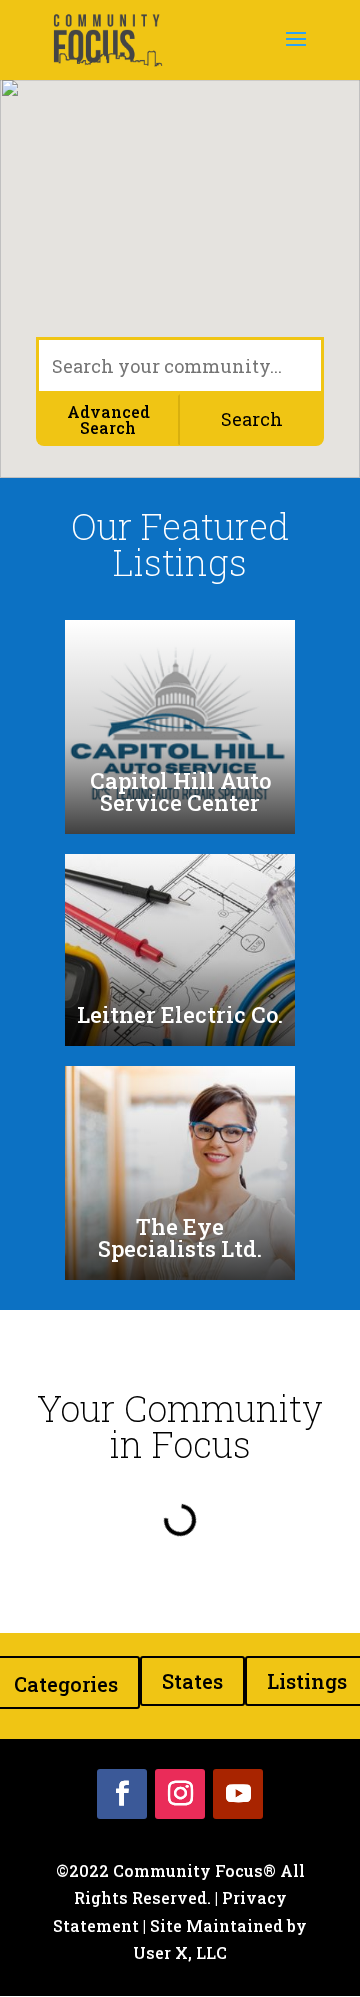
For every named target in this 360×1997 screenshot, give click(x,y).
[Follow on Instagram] (180, 1794)
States (192, 1681)
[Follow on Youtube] (238, 1794)
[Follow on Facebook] (122, 1794)
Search (252, 419)
